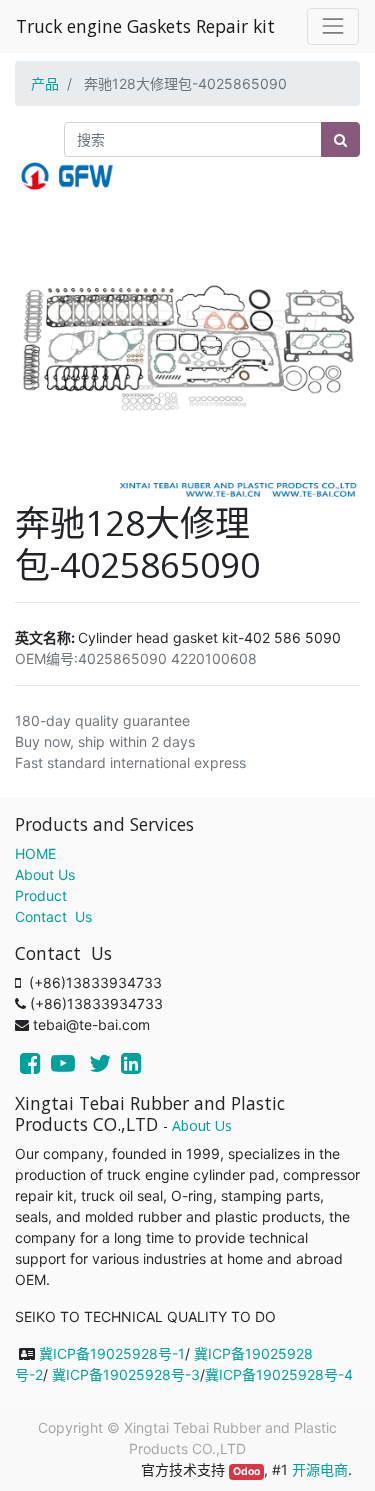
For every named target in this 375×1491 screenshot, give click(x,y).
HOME (35, 853)
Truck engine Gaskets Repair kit (145, 26)
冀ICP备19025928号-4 (279, 1374)
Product (41, 895)
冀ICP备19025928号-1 (112, 1353)
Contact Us (53, 916)
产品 (45, 83)
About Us (45, 874)
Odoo (246, 1471)
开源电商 (320, 1469)
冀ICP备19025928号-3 (126, 1374)
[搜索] (340, 139)
